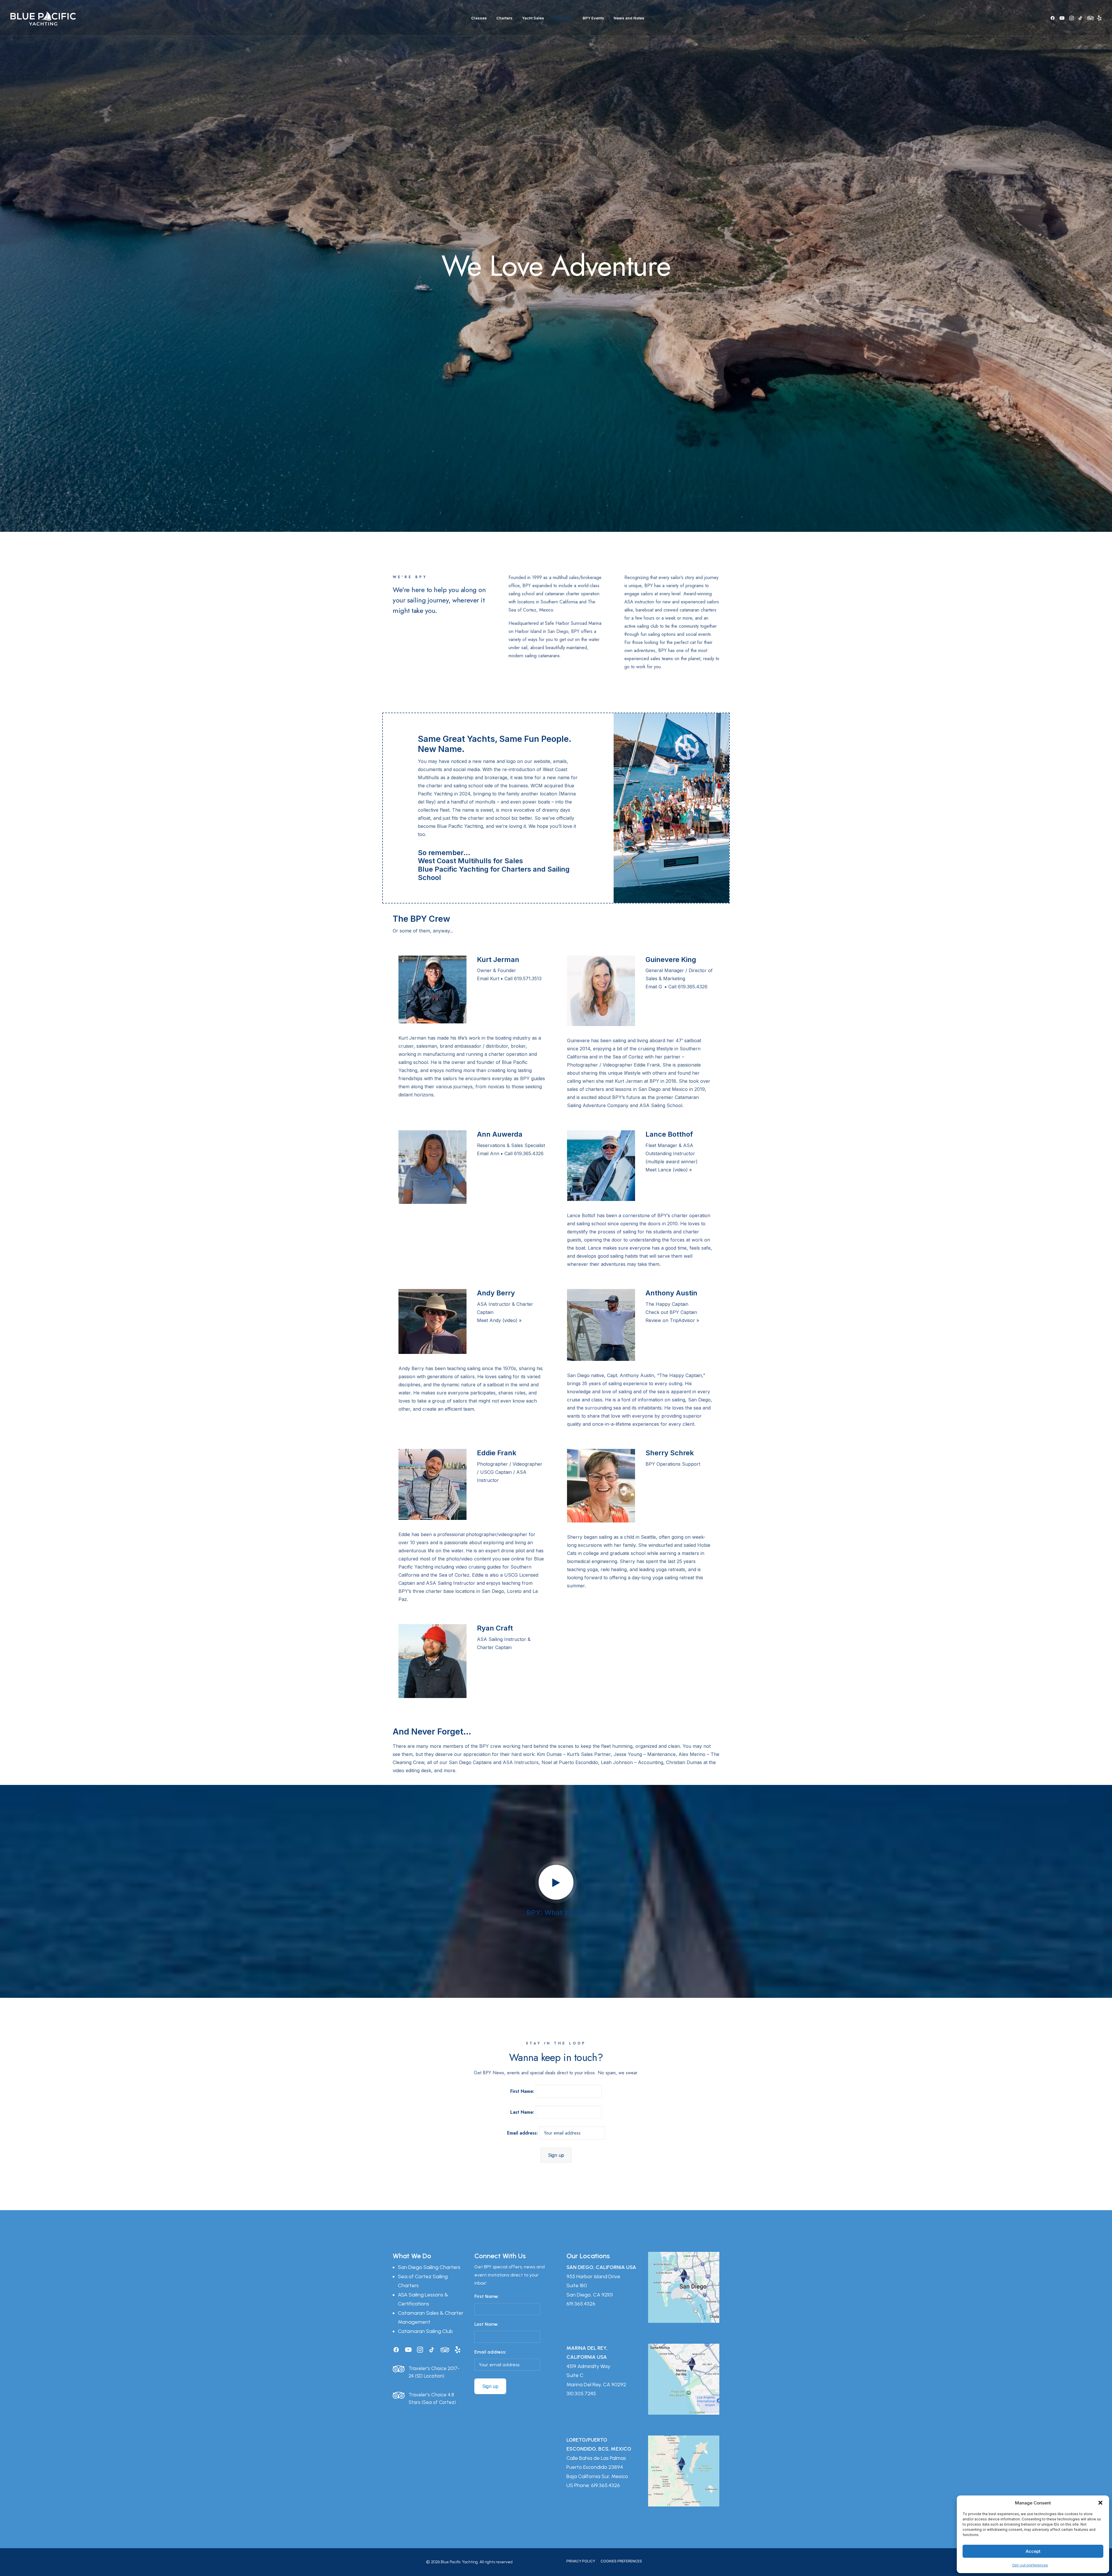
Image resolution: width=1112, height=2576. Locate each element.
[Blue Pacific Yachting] (43, 18)
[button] (1100, 2503)
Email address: (523, 2133)
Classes (479, 18)
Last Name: (522, 2112)
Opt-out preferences (1030, 2565)
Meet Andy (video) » (499, 1320)
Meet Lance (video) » (669, 1170)
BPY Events (593, 18)
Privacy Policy (581, 2561)
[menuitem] (479, 18)
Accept (1033, 2551)
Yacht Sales (533, 18)
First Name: (522, 2091)
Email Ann (488, 1153)
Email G (654, 987)
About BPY (563, 18)
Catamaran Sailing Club (425, 2331)
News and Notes (629, 18)
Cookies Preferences (621, 2561)
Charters (504, 18)
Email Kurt (488, 978)
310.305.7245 (581, 2394)
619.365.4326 (581, 2304)
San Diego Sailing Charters (429, 2267)
